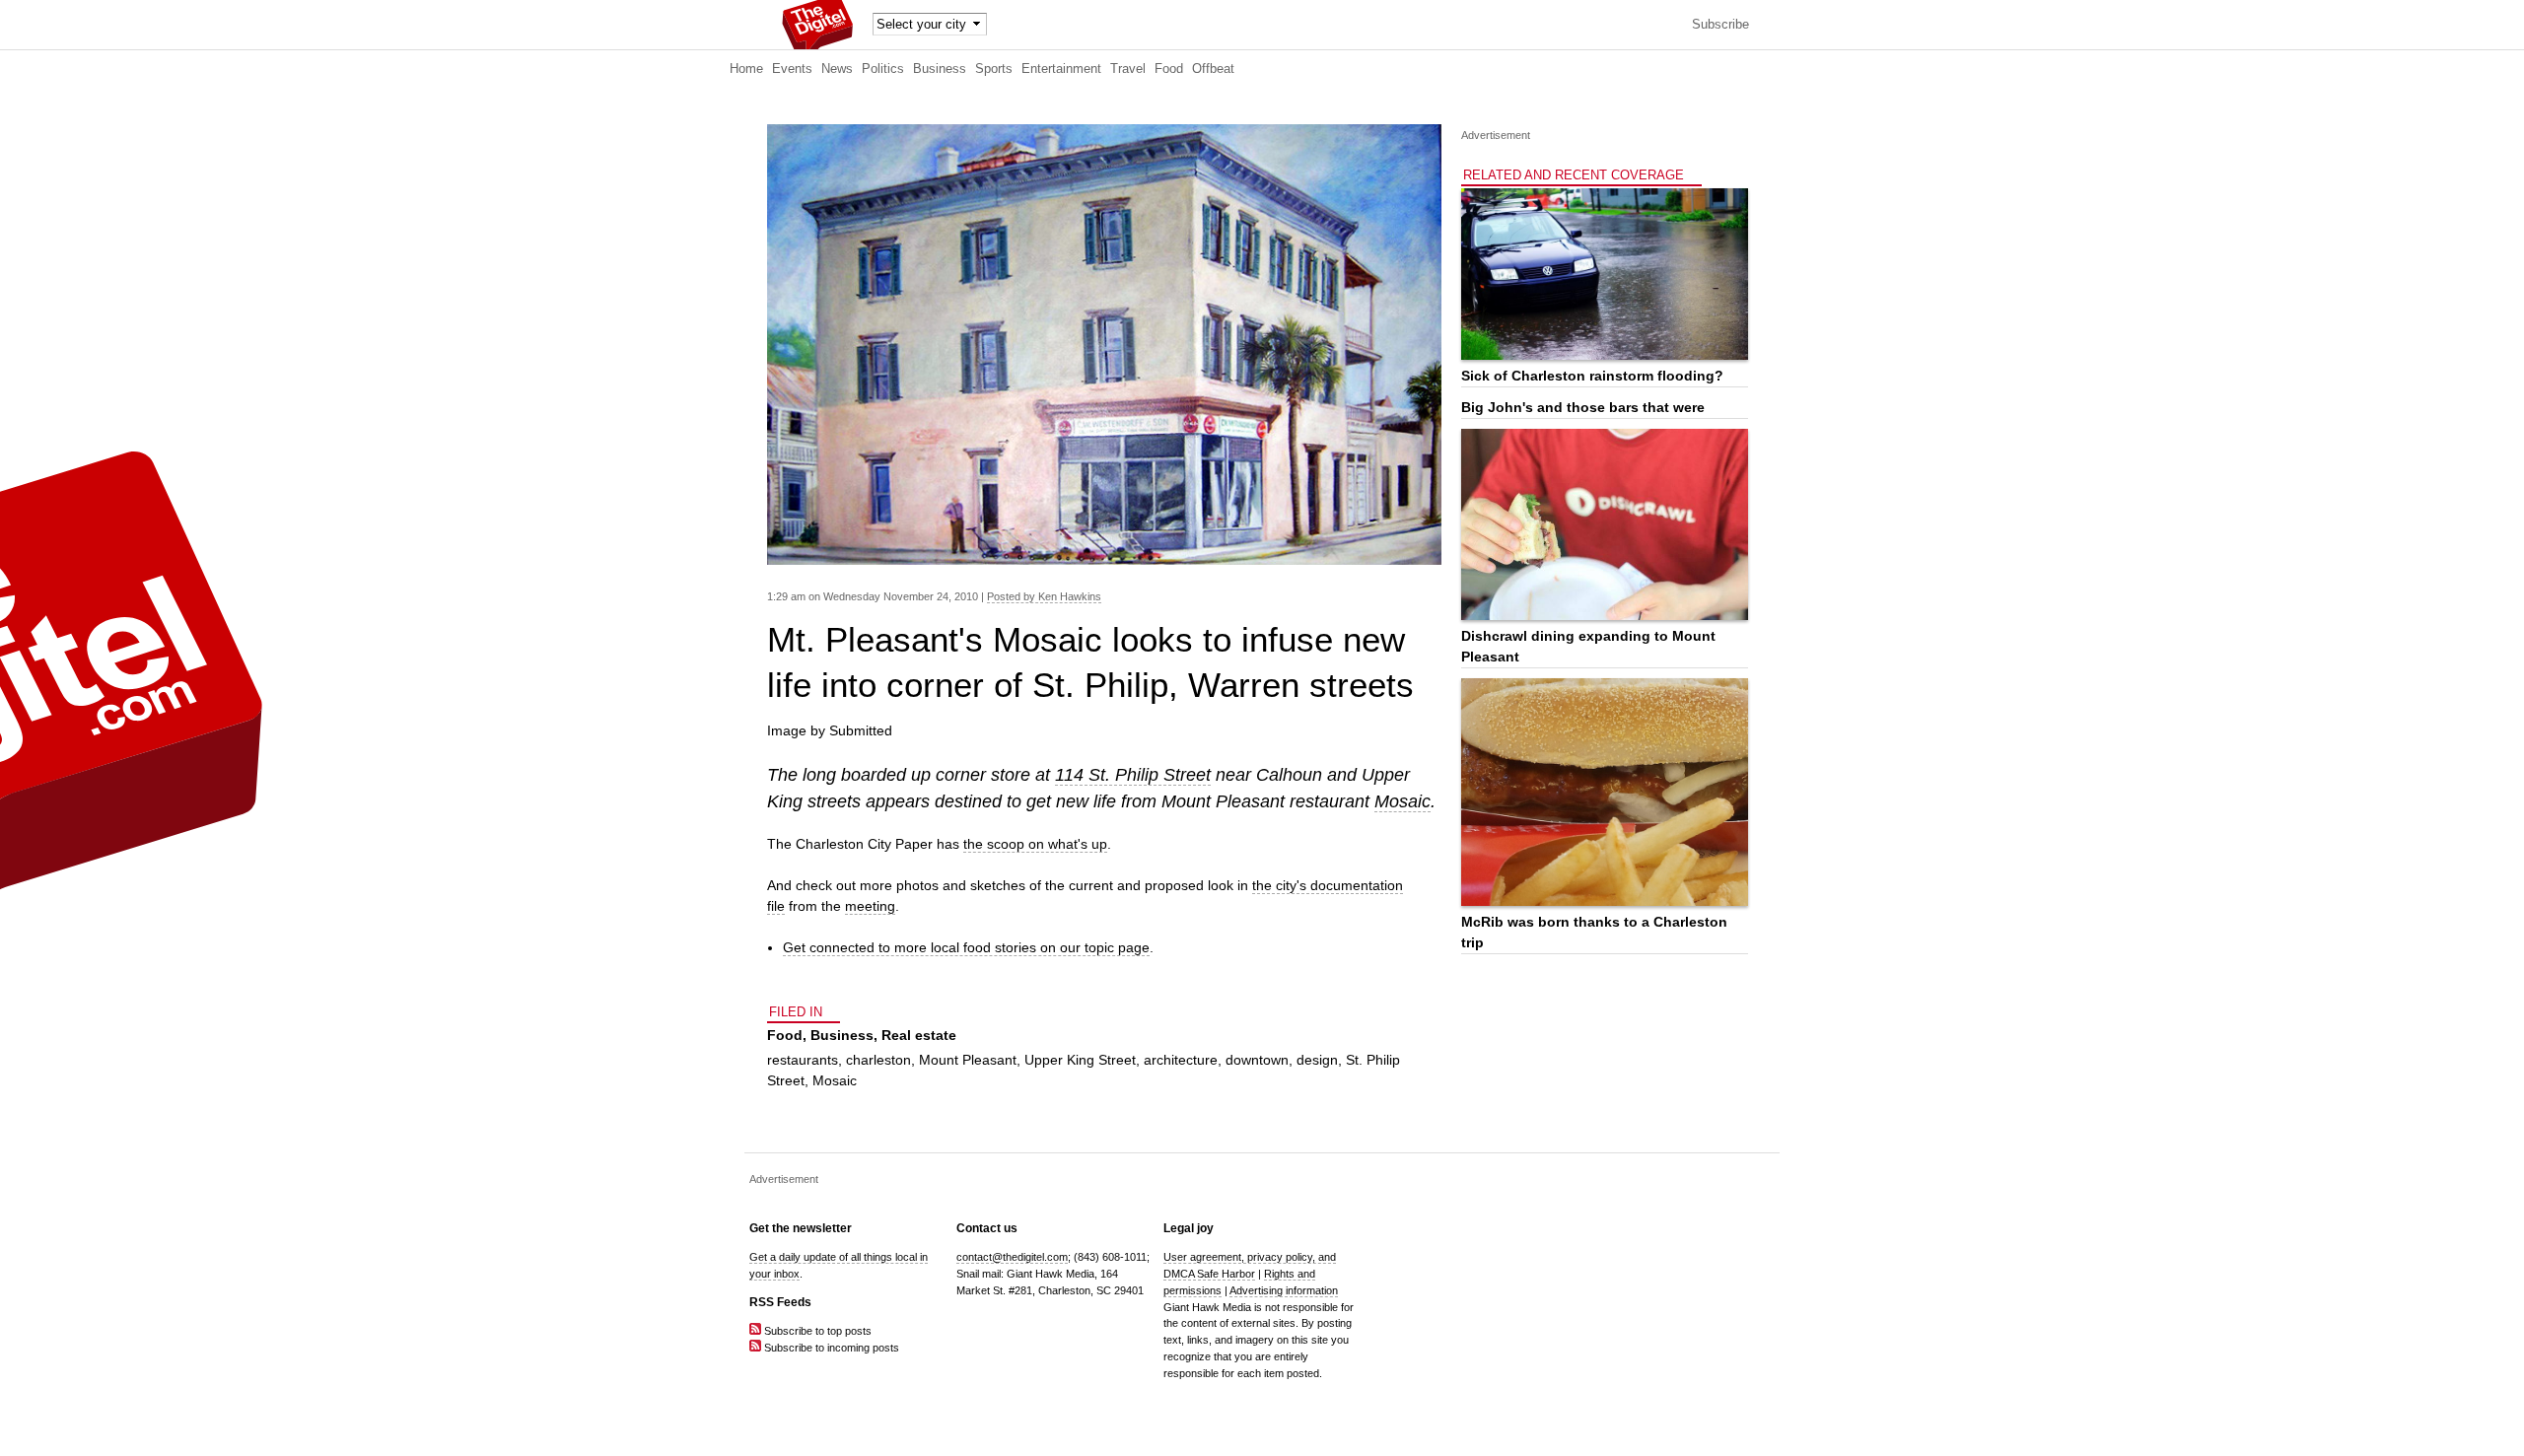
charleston (878, 1060)
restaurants (803, 1060)
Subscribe (1720, 25)
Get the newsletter (801, 1228)
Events (792, 69)
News (837, 69)
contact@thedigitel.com (1012, 1257)
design (1317, 1060)
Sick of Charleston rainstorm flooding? (1592, 376)
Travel (1128, 69)
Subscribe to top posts (816, 1331)
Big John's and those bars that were (1583, 407)
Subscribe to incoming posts (830, 1348)
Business (940, 69)
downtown (1257, 1060)
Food (1169, 69)
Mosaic (1402, 801)
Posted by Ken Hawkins (1044, 596)
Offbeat (1213, 69)
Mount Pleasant (968, 1060)
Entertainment (1061, 69)
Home (746, 69)
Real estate (919, 1035)
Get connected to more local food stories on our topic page (966, 947)
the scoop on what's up (1035, 844)
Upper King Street (1080, 1060)
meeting (870, 906)
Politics (883, 69)
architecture (1181, 1060)
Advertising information (1284, 1290)
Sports (994, 69)
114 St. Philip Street (1133, 775)
